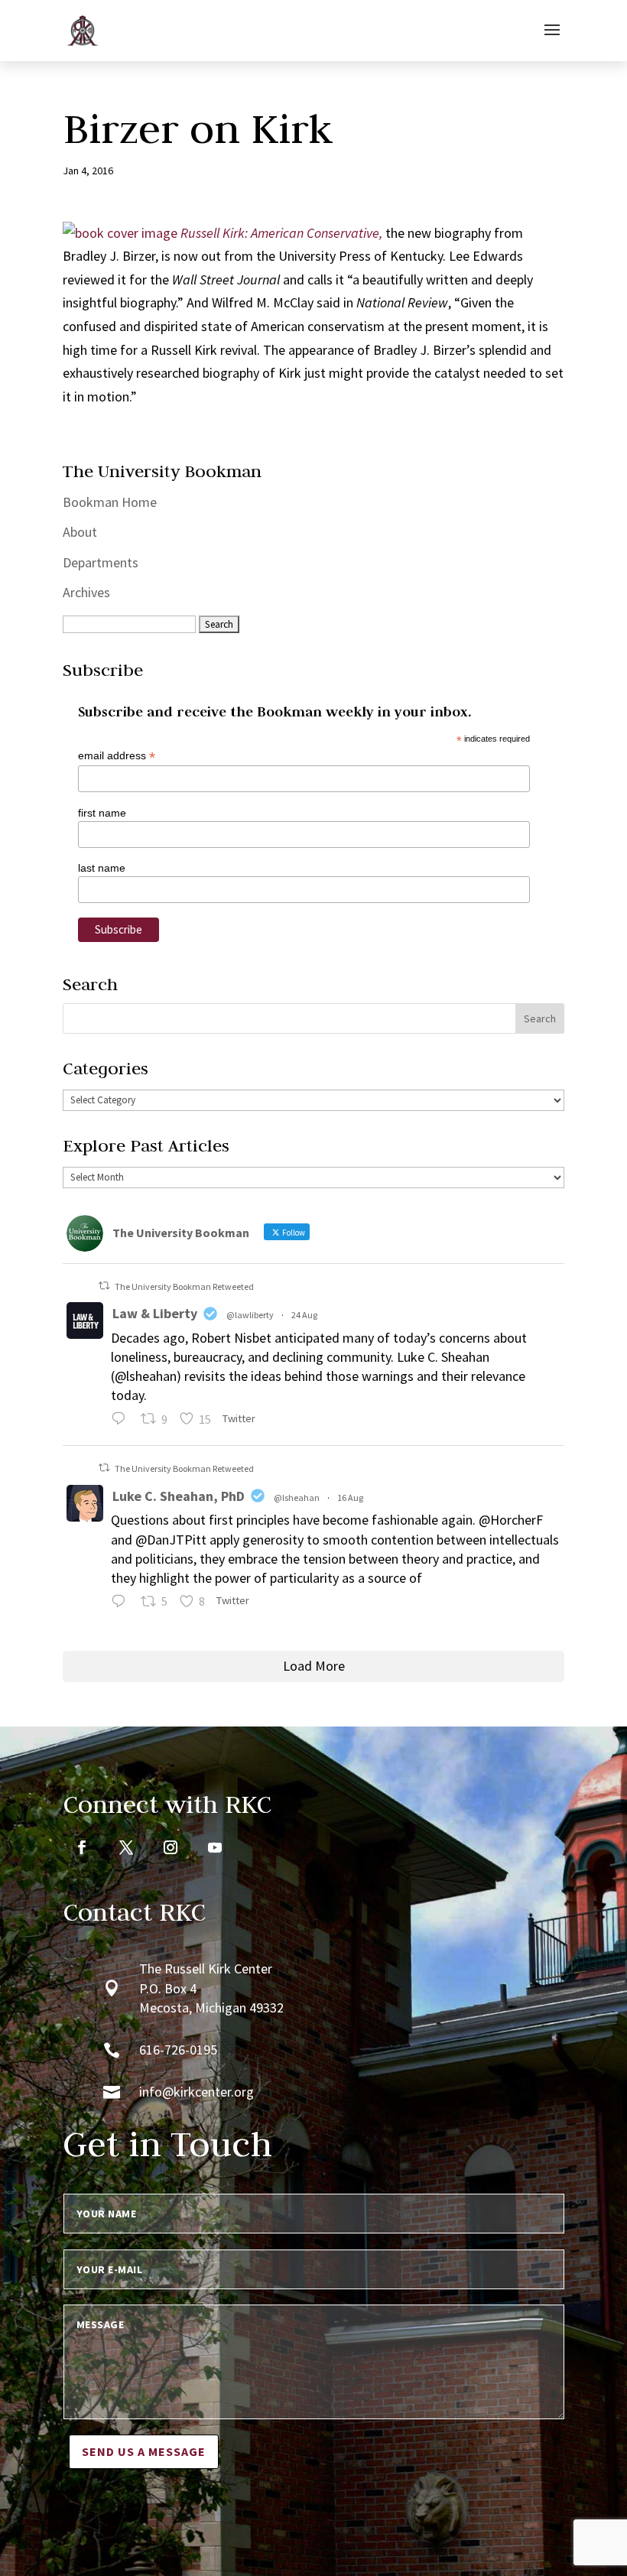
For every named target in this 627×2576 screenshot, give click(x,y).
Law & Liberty (155, 1313)
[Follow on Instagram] (171, 1847)
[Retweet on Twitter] (104, 1286)
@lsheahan (297, 1498)
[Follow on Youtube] (215, 1847)
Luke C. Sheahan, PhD (179, 1496)
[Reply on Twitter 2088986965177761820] (122, 1603)
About (80, 532)
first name (102, 813)
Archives (86, 592)
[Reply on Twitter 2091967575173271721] (122, 1421)
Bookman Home (110, 502)
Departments (101, 562)
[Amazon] (120, 233)
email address (117, 756)
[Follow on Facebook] (82, 1847)
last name (102, 868)
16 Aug (350, 1498)
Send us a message (144, 2451)
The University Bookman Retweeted (184, 1286)
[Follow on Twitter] (126, 1847)
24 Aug (304, 1315)
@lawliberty (250, 1315)
